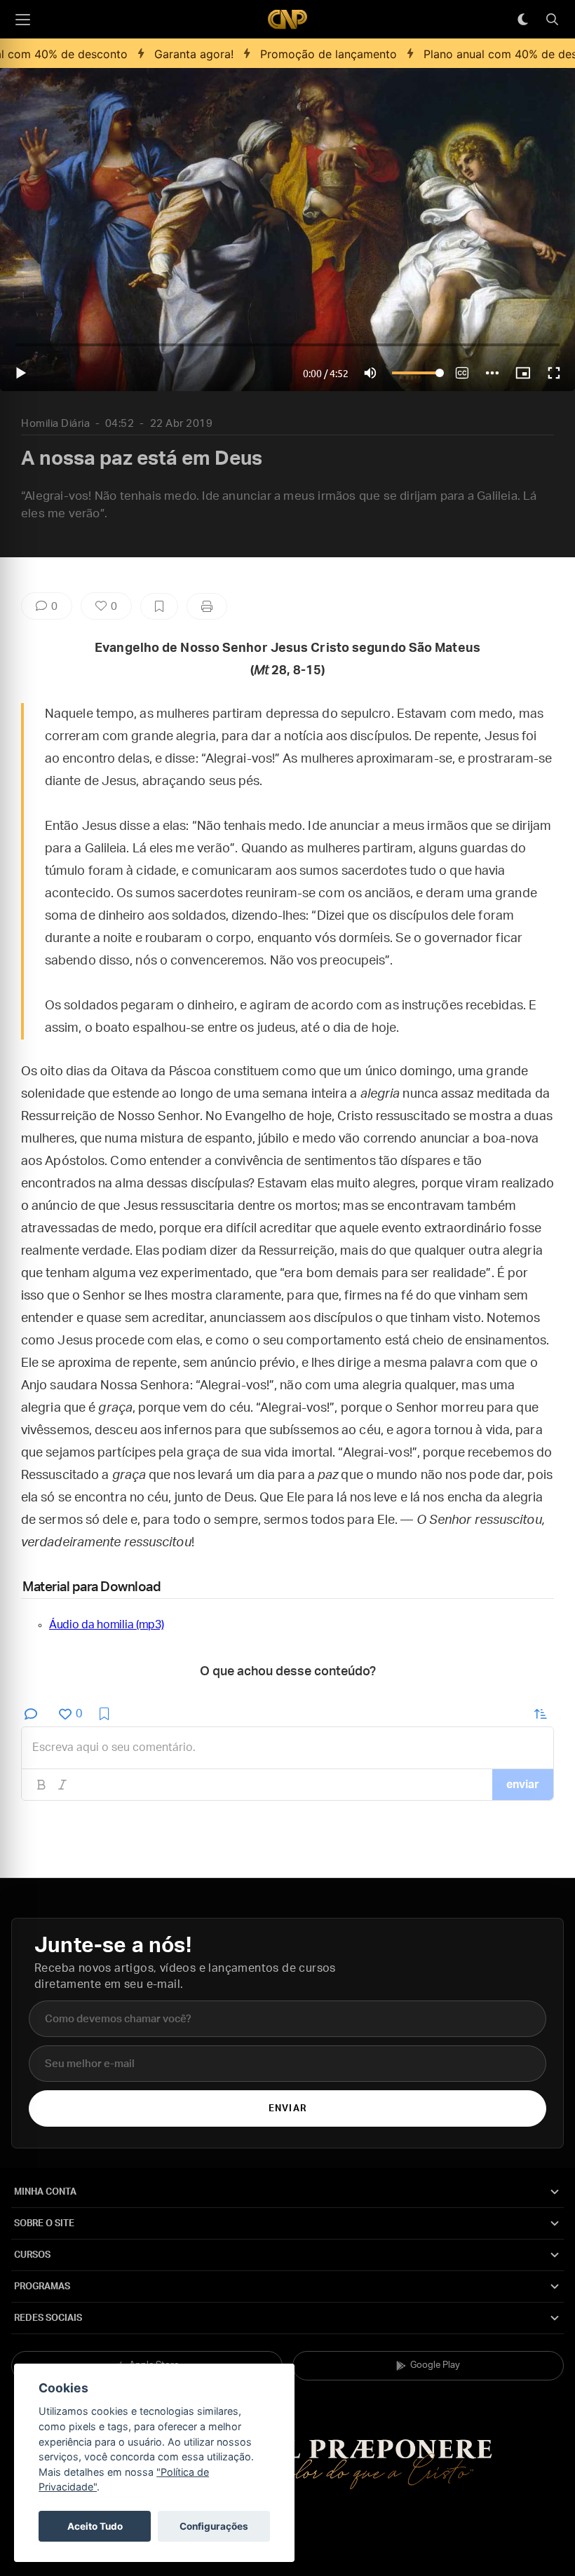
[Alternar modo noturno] (522, 20)
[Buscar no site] (552, 20)
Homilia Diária (55, 424)
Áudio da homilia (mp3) (106, 1625)
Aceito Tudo (95, 2526)
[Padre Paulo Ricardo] (287, 19)
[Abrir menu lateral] (22, 20)
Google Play (435, 2365)
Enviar (287, 2109)
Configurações (214, 2526)
